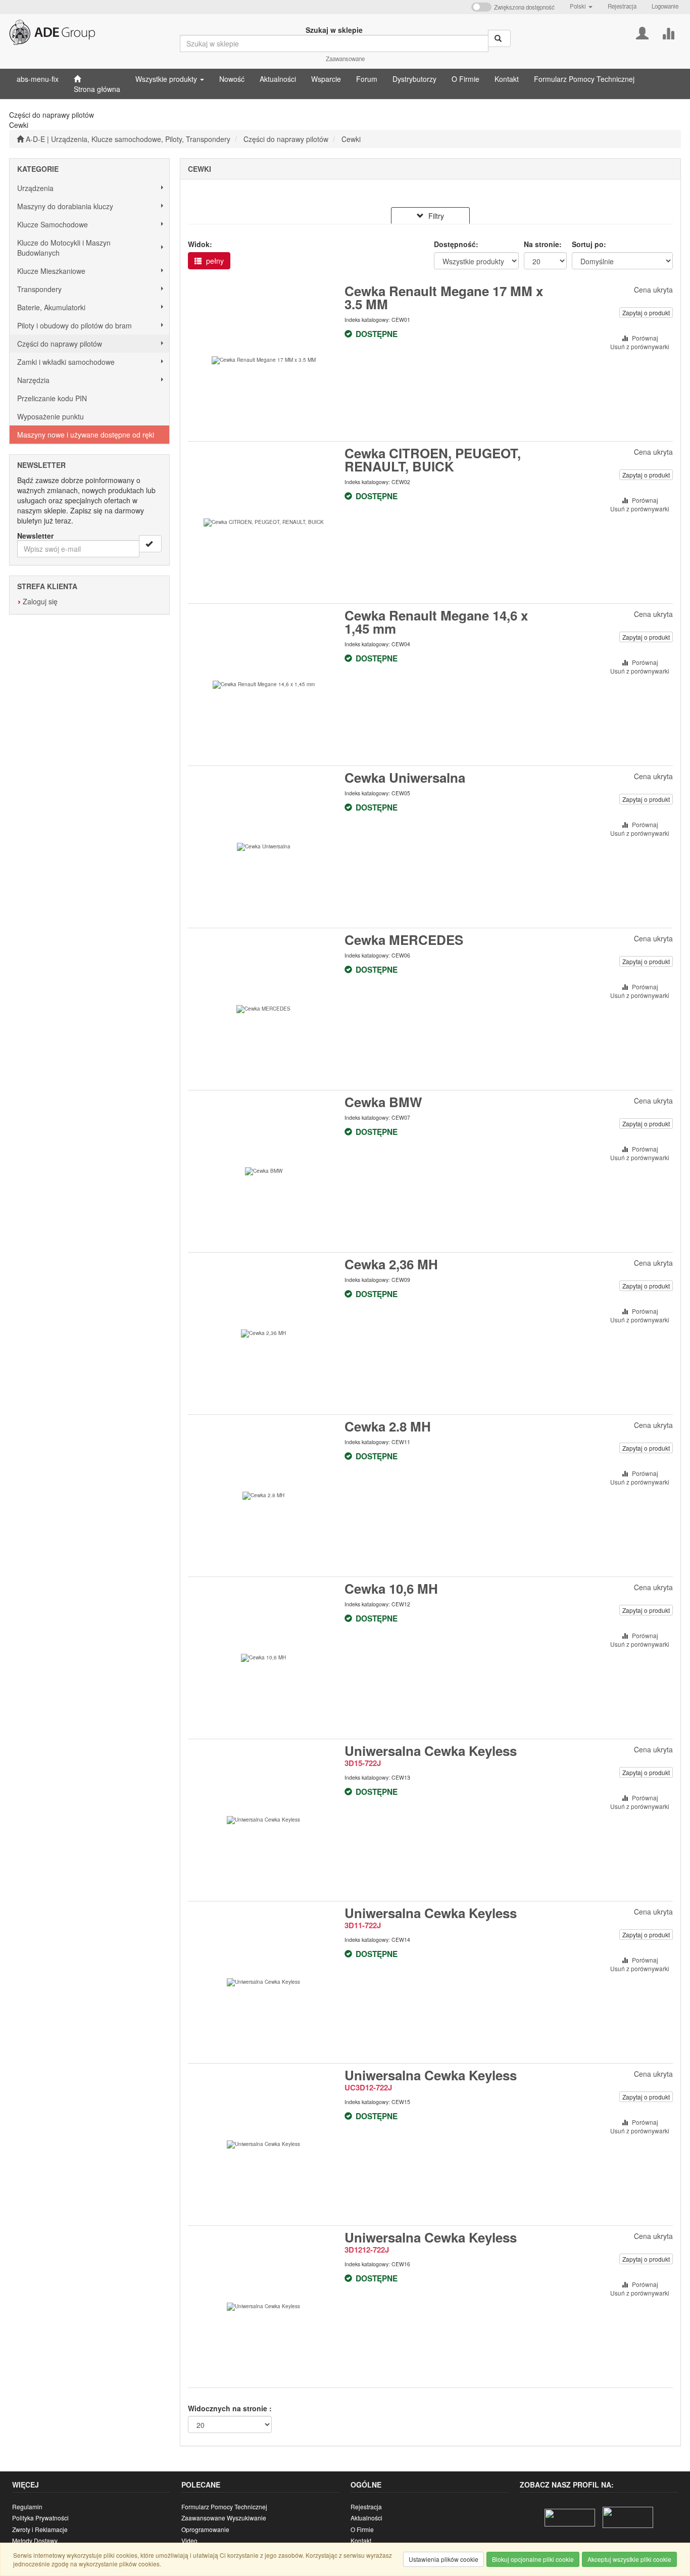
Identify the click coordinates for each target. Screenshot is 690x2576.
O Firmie (362, 2529)
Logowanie (665, 6)
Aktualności (366, 2518)
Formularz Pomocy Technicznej (224, 2507)
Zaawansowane (345, 59)
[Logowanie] (642, 32)
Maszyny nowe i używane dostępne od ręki (86, 435)
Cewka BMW (383, 1102)
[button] (581, 6)
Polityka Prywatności (40, 2518)
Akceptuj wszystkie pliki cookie (629, 2559)
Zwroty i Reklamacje (40, 2529)
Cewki (351, 139)
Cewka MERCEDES (404, 940)
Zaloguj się (40, 601)
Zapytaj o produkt (646, 313)
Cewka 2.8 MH (388, 1426)
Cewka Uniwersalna (405, 777)
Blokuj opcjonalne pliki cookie (533, 2559)
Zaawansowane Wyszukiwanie (224, 2518)
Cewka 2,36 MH (391, 1264)
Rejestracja (622, 6)
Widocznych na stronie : (230, 2408)
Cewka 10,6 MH (391, 1588)
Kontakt (361, 2540)
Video (189, 2540)
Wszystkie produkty (167, 79)
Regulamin (27, 2507)
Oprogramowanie (205, 2529)
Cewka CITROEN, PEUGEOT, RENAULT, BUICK (433, 460)
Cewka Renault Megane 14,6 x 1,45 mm (436, 622)
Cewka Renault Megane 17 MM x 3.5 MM (444, 297)
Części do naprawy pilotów (286, 139)
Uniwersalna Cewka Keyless (431, 1751)
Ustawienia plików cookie (443, 2559)
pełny (214, 261)
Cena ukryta (653, 290)
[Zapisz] (150, 544)
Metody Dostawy (35, 2540)
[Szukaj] (499, 38)
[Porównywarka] (668, 32)
